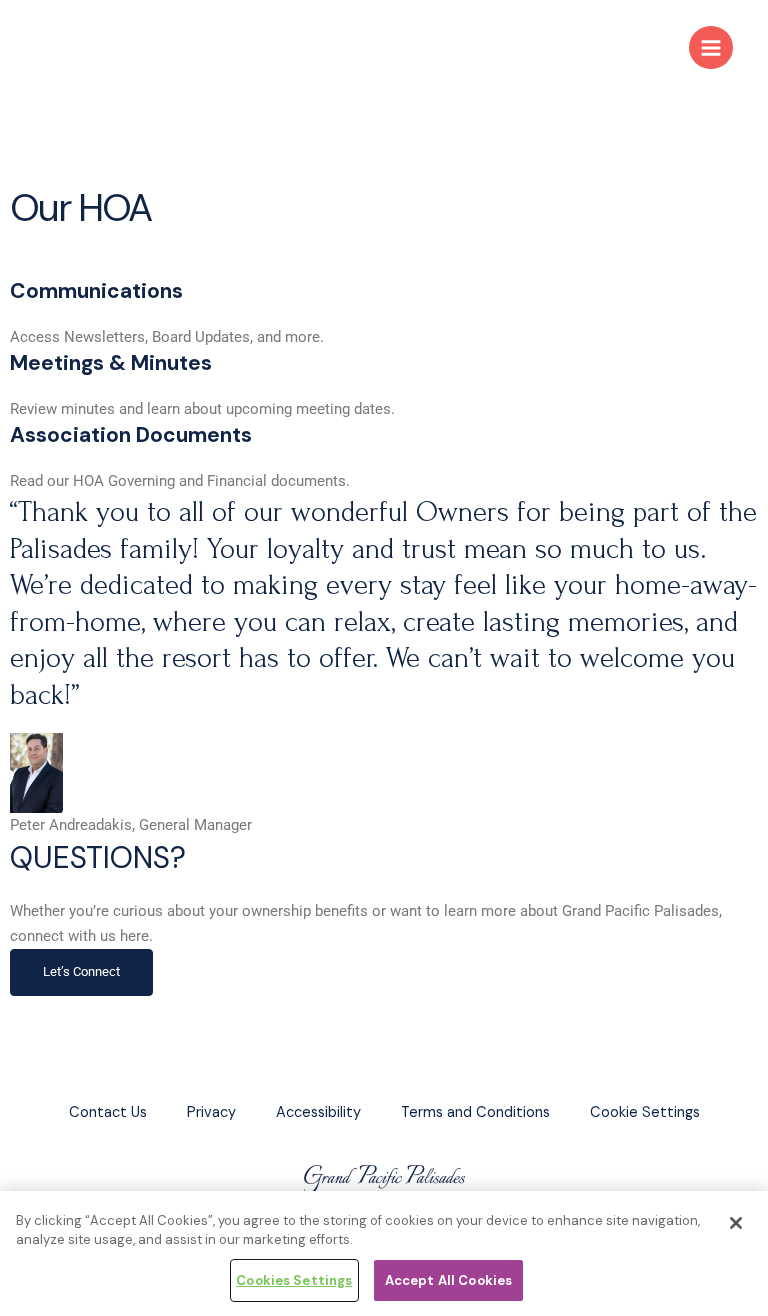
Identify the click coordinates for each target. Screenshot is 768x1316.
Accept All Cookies (448, 1280)
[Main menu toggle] (711, 48)
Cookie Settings (645, 1112)
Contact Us (108, 1112)
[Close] (736, 1223)
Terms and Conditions (475, 1112)
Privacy (211, 1112)
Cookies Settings (294, 1280)
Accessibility (318, 1112)
